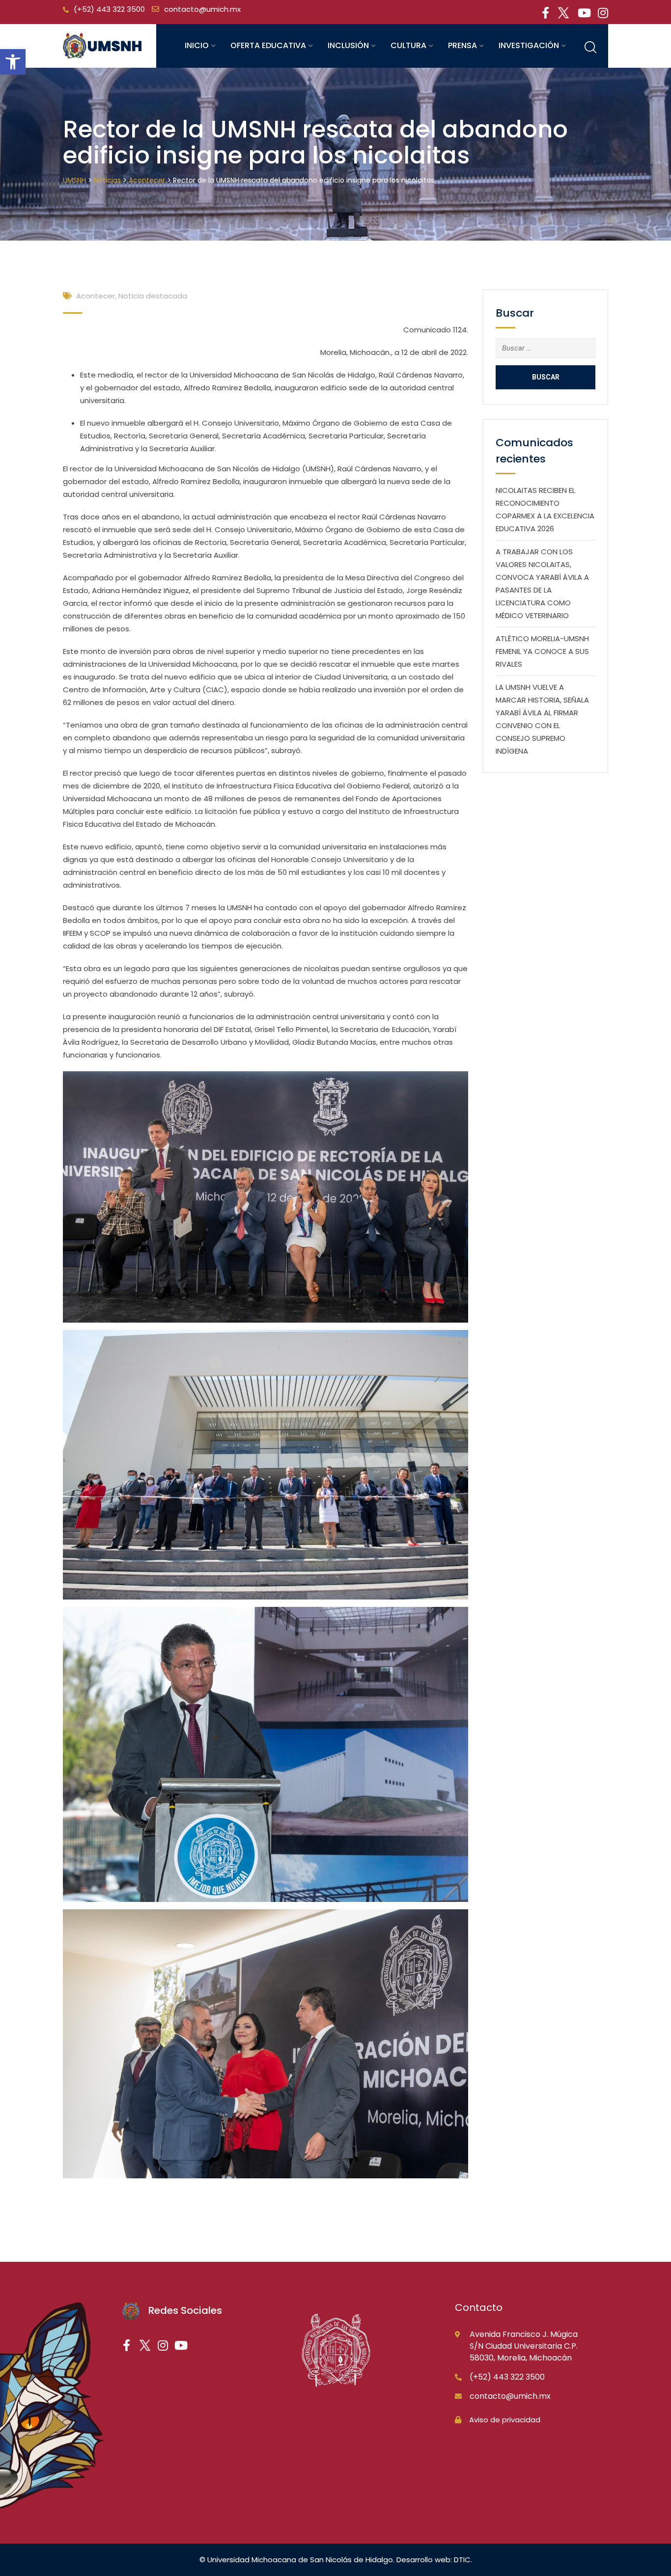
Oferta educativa (268, 45)
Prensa (462, 45)
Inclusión (348, 45)
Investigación (529, 45)
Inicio (197, 45)
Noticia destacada (153, 296)
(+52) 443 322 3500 (109, 9)
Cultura (408, 45)
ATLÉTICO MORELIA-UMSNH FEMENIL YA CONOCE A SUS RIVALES (542, 651)
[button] (13, 62)
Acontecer (96, 296)
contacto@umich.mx (202, 9)
